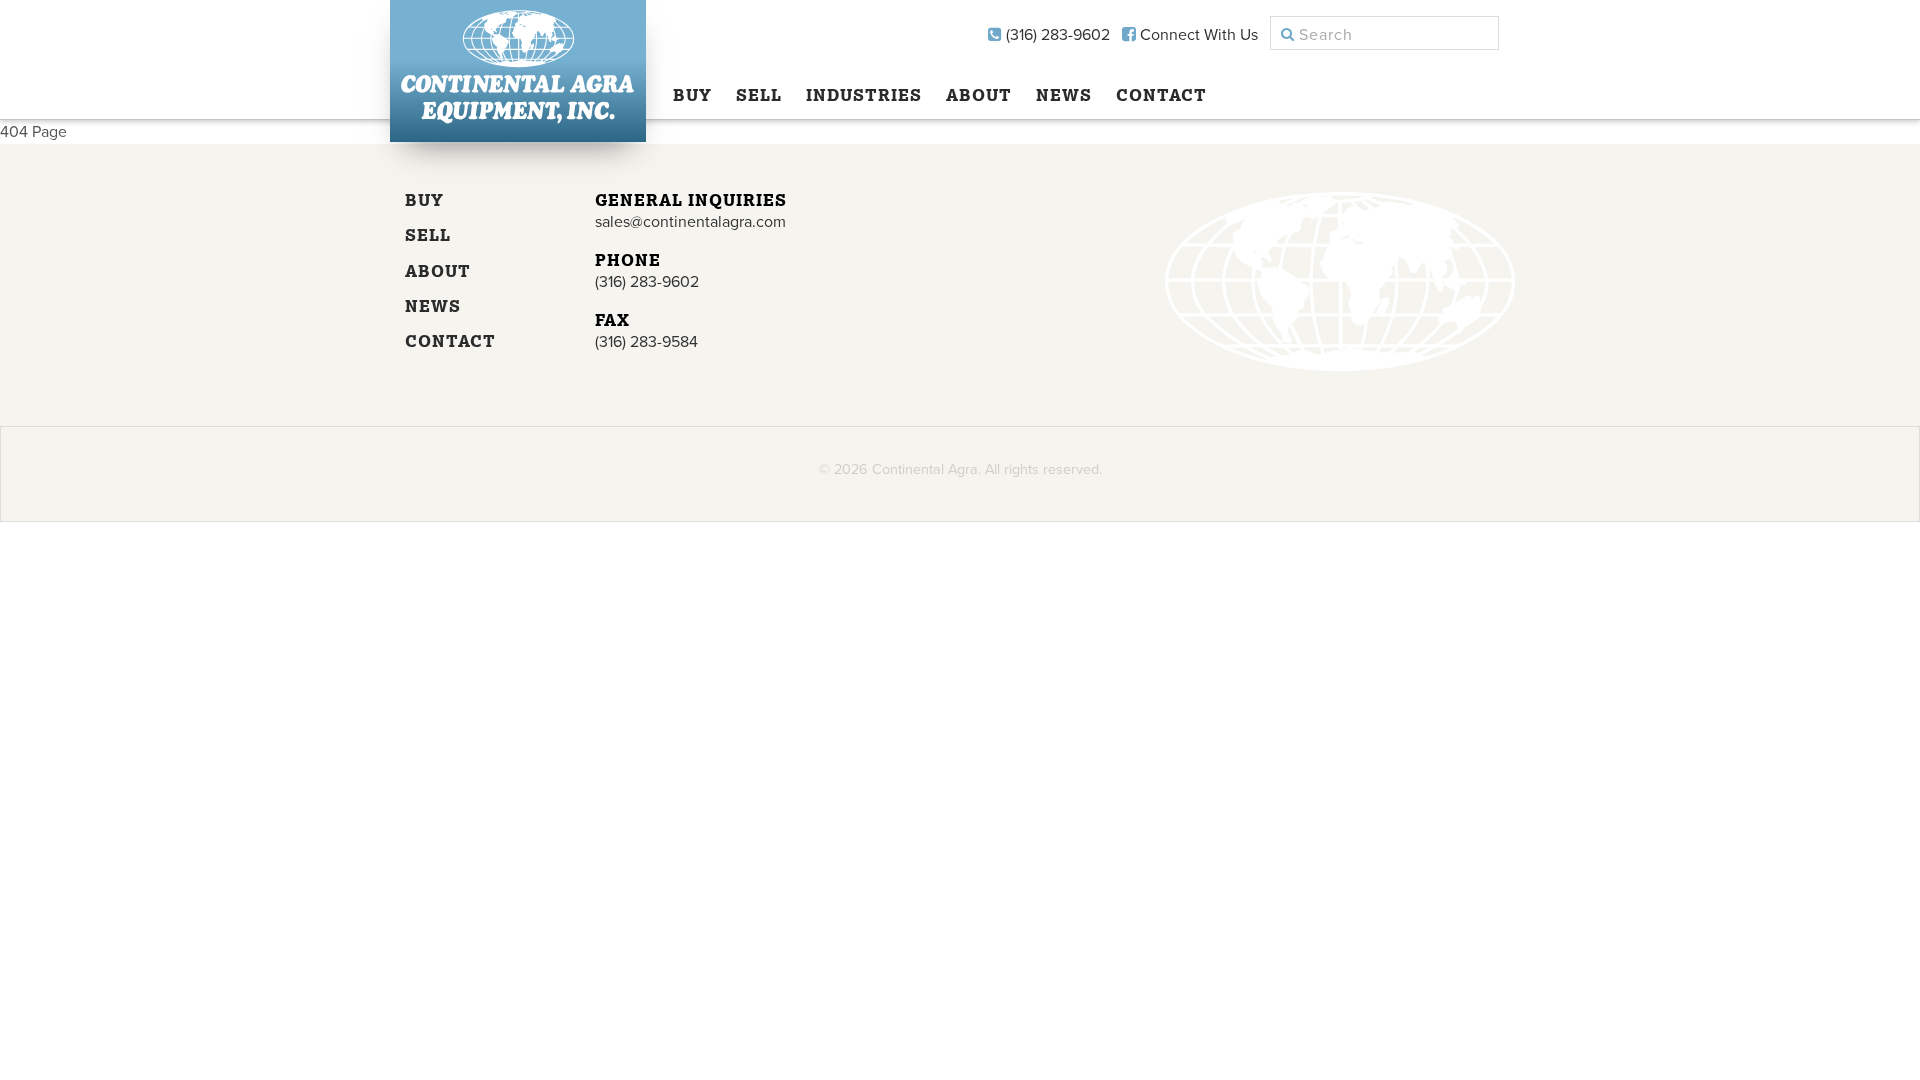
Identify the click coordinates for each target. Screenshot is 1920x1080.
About (979, 95)
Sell (759, 95)
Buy (692, 95)
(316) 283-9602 (1056, 35)
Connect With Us (1197, 35)
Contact (1161, 95)
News (1064, 95)
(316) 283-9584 (646, 342)
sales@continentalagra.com (690, 222)
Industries (864, 95)
